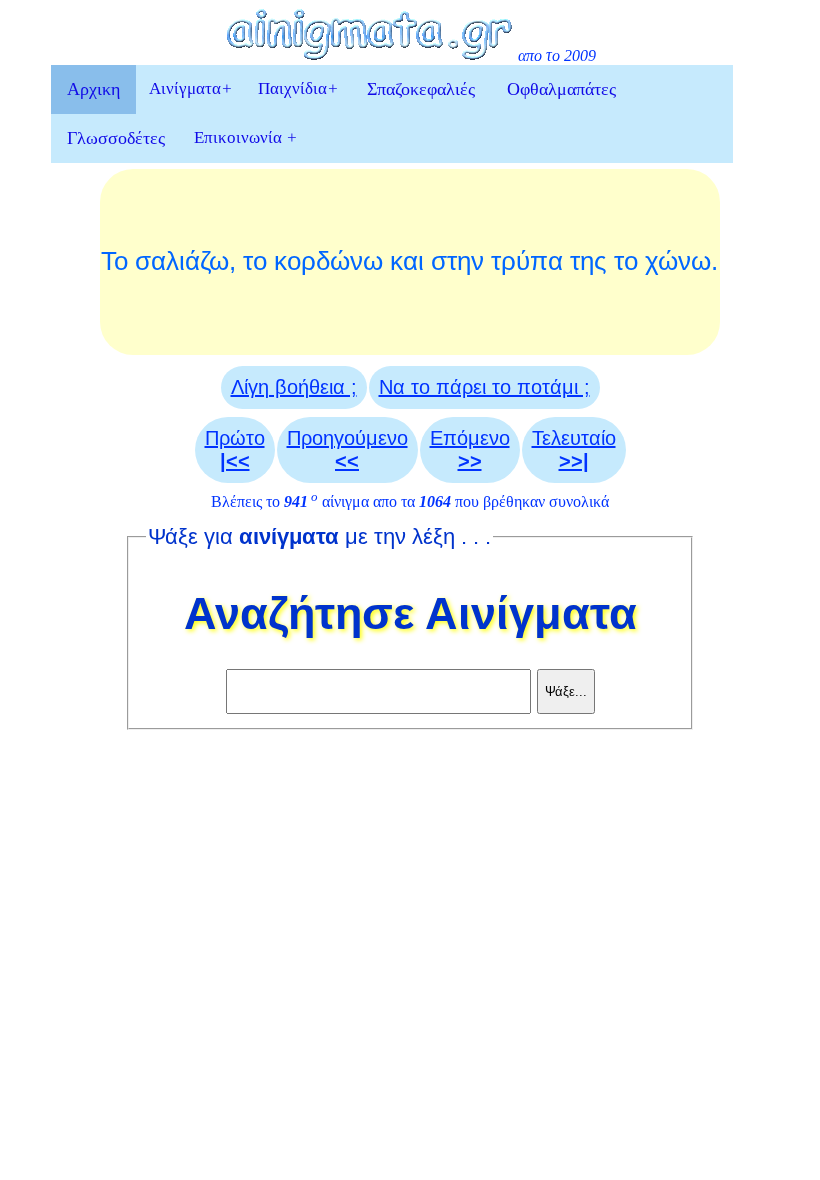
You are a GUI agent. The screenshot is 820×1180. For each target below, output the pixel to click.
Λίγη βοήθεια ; (294, 387)
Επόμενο (470, 449)
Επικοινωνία (245, 137)
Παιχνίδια (298, 88)
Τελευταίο (574, 449)
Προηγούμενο (347, 449)
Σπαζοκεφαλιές (421, 89)
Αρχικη (93, 89)
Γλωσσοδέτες (116, 138)
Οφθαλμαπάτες (561, 89)
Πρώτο (235, 449)
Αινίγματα (190, 88)
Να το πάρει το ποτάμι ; (484, 387)
